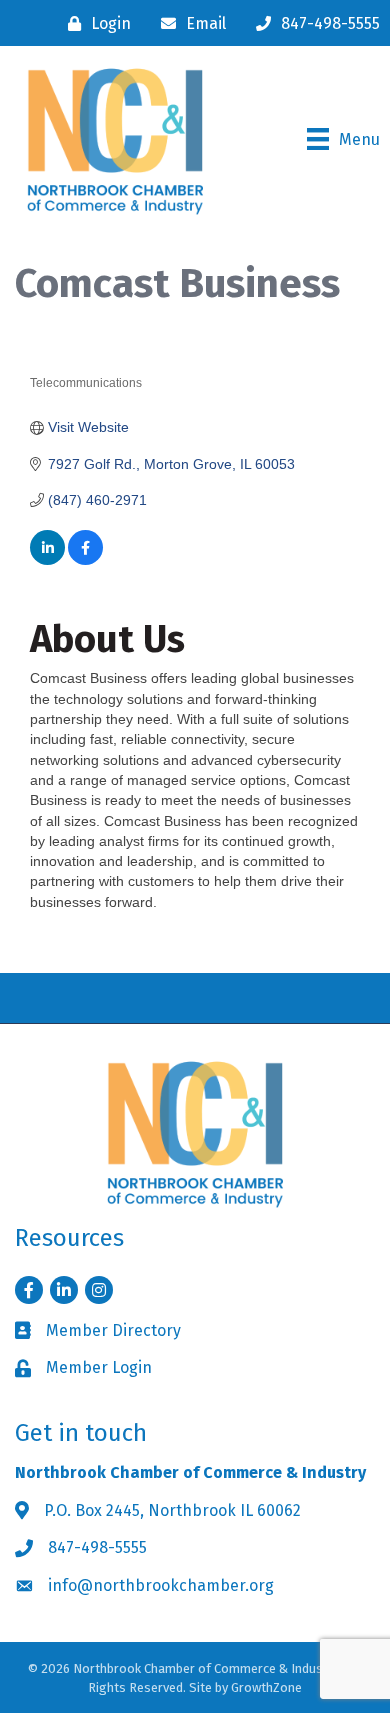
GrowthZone (266, 1687)
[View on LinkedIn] (47, 560)
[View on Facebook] (85, 560)
